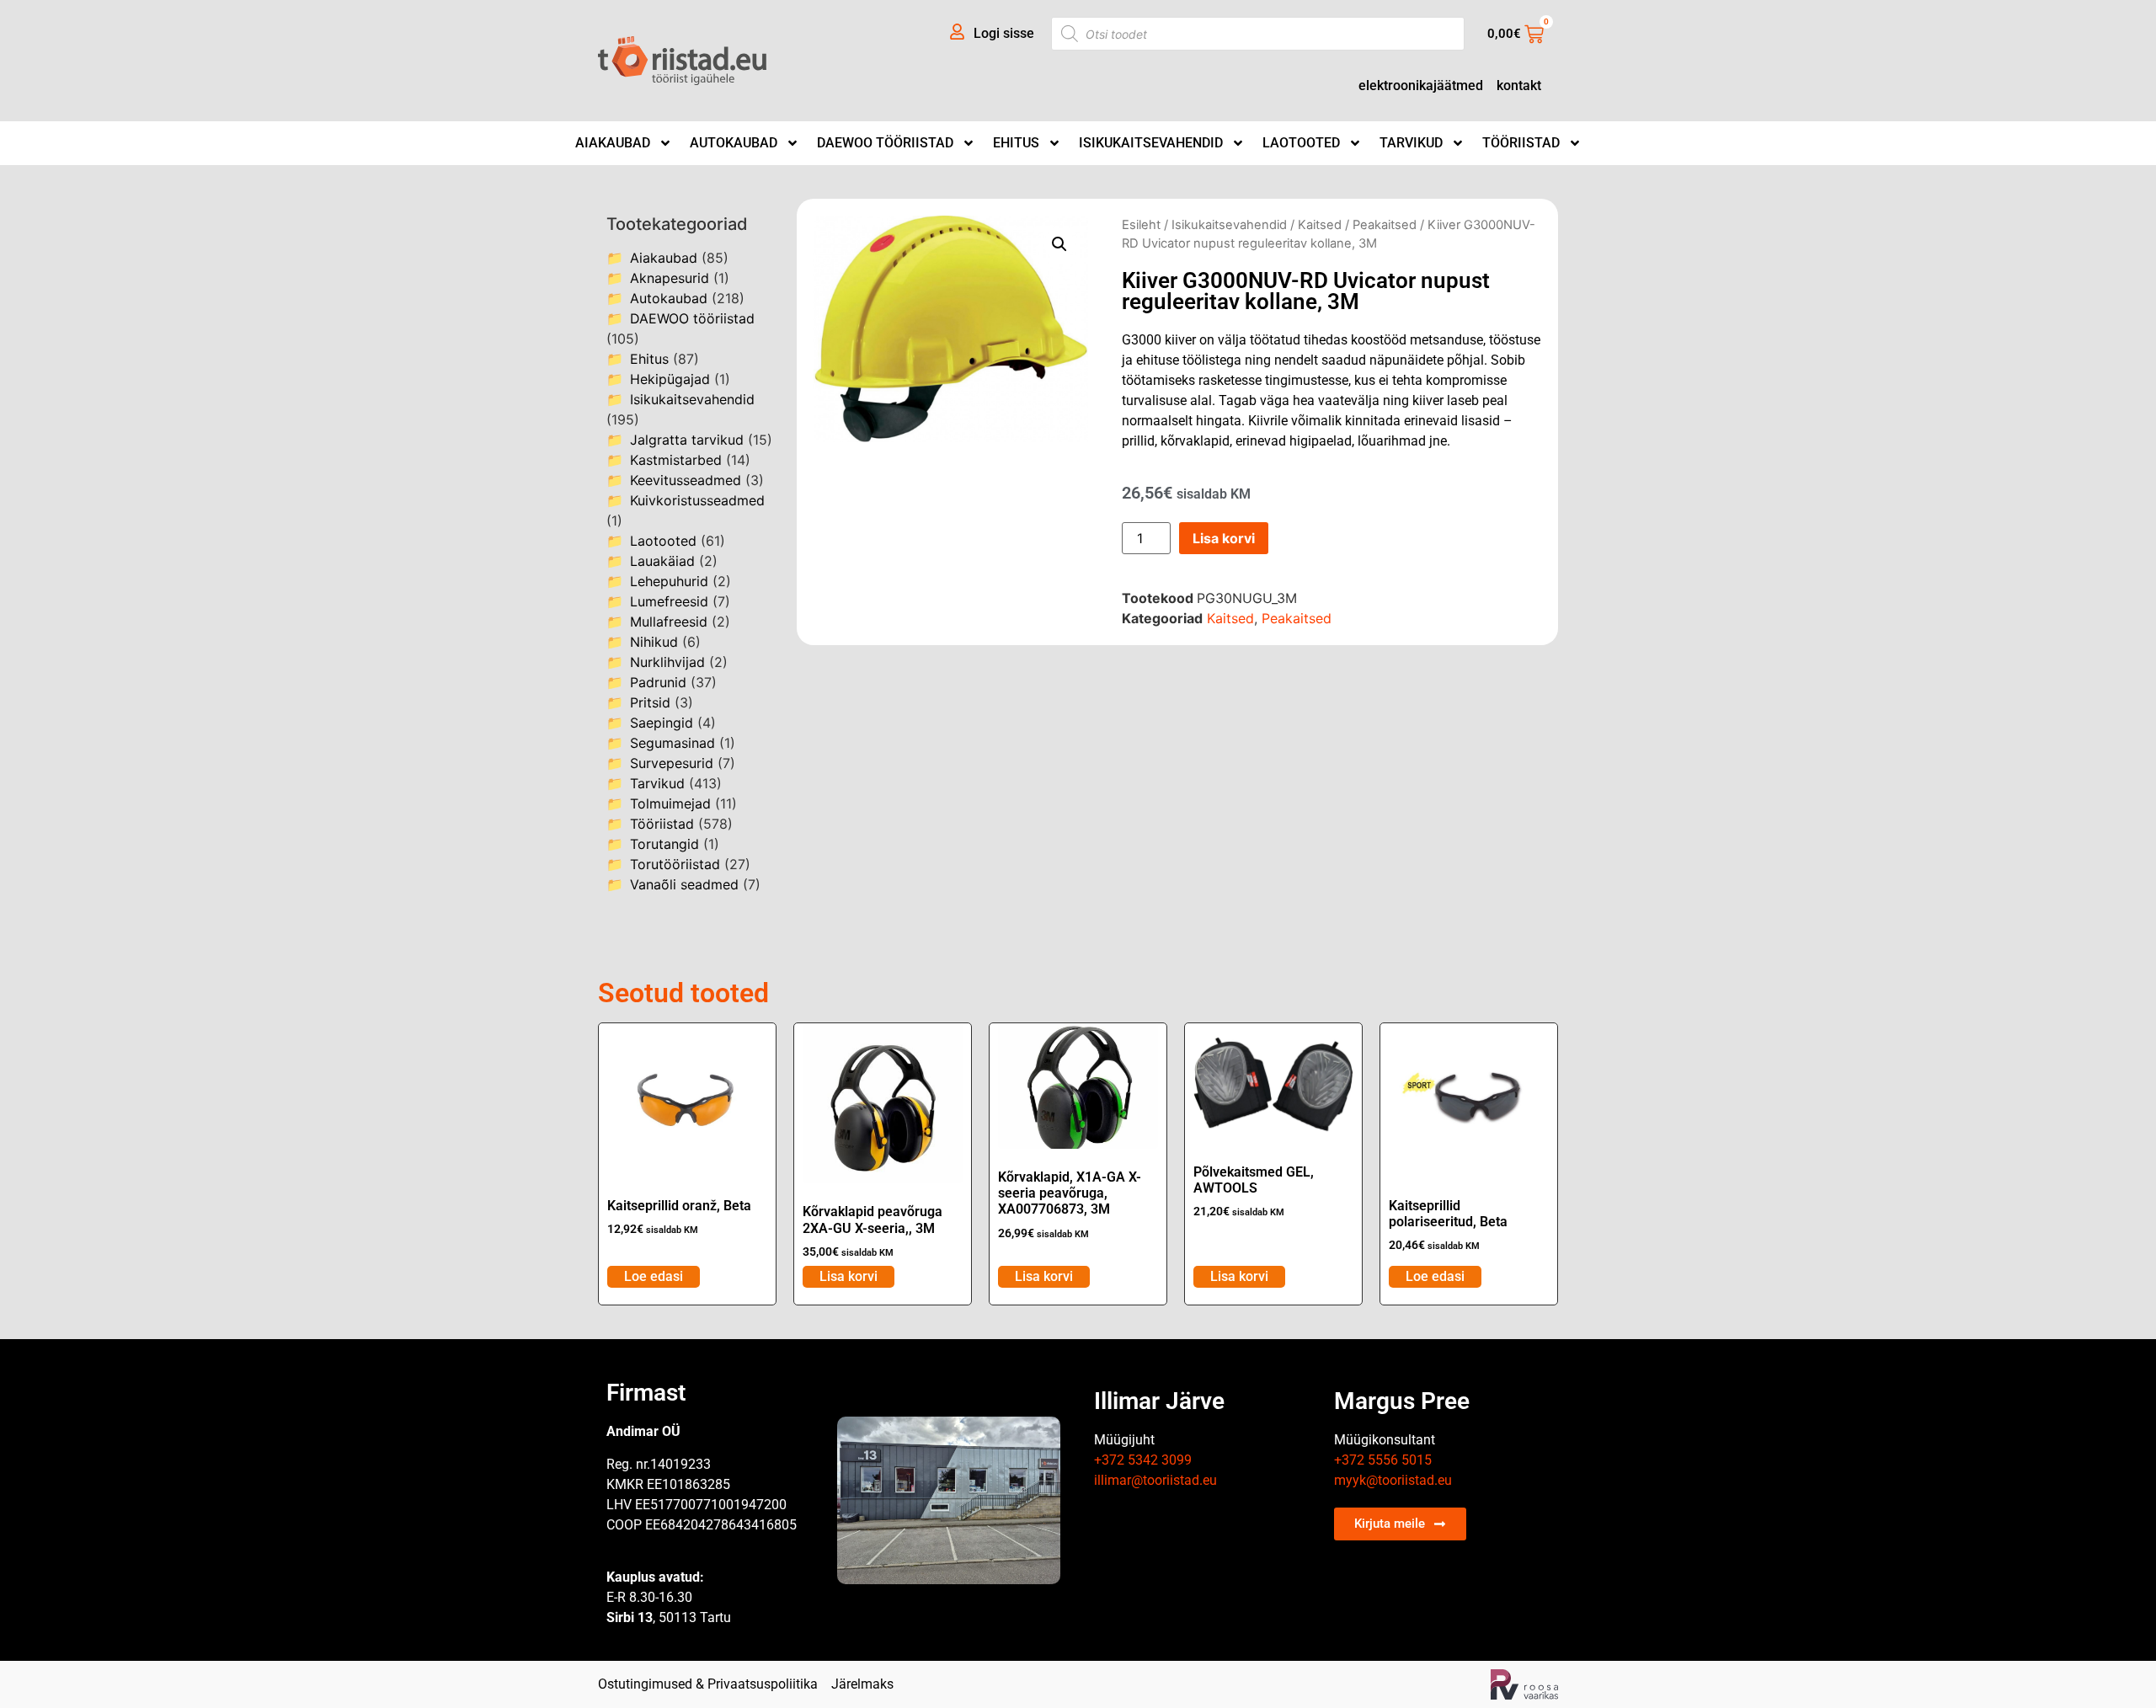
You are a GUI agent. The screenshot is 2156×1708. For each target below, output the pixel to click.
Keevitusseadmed (686, 480)
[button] (1059, 244)
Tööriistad (1521, 143)
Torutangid (664, 844)
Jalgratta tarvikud (687, 440)
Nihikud (654, 642)
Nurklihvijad (667, 662)
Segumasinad (672, 743)
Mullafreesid (669, 622)
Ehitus (1016, 143)
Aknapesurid (670, 278)
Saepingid (662, 723)
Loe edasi (654, 1276)
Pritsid (650, 702)
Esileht (1141, 225)
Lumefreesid (669, 601)
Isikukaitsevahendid (1151, 143)
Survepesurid (672, 763)
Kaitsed (1320, 225)
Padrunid (658, 682)
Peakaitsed (1385, 225)
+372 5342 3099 (1143, 1460)
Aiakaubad (613, 143)
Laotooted (1301, 143)
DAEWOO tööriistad (885, 143)
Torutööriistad (675, 864)
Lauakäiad (662, 561)
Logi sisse (1004, 33)
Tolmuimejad (670, 803)
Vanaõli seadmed (684, 884)
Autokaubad (734, 143)
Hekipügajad (670, 379)
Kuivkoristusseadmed (697, 500)
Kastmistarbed (676, 460)
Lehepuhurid (669, 581)
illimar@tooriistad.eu (1155, 1480)
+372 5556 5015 (1383, 1460)
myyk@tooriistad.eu (1393, 1480)
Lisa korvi (1224, 538)
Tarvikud (1411, 143)
